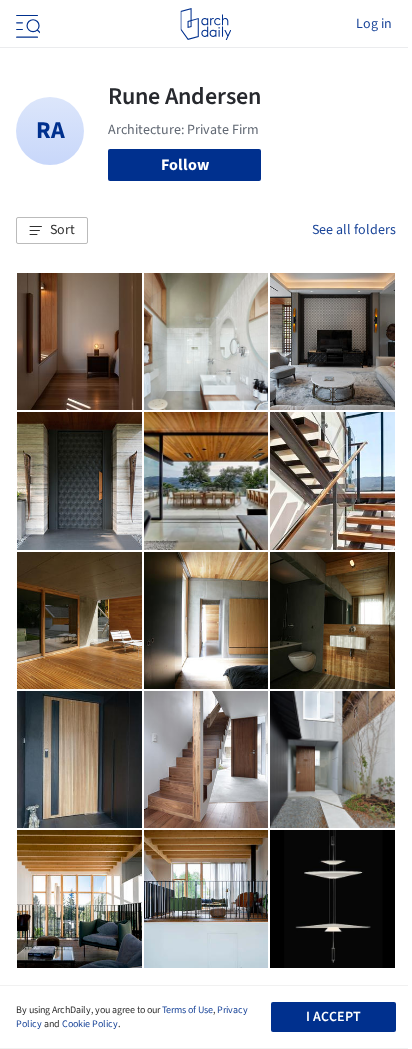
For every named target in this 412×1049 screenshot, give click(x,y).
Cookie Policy (90, 1024)
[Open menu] (26, 24)
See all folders (354, 230)
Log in (374, 24)
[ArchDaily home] (205, 24)
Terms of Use (187, 1010)
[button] (52, 231)
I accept (333, 1017)
